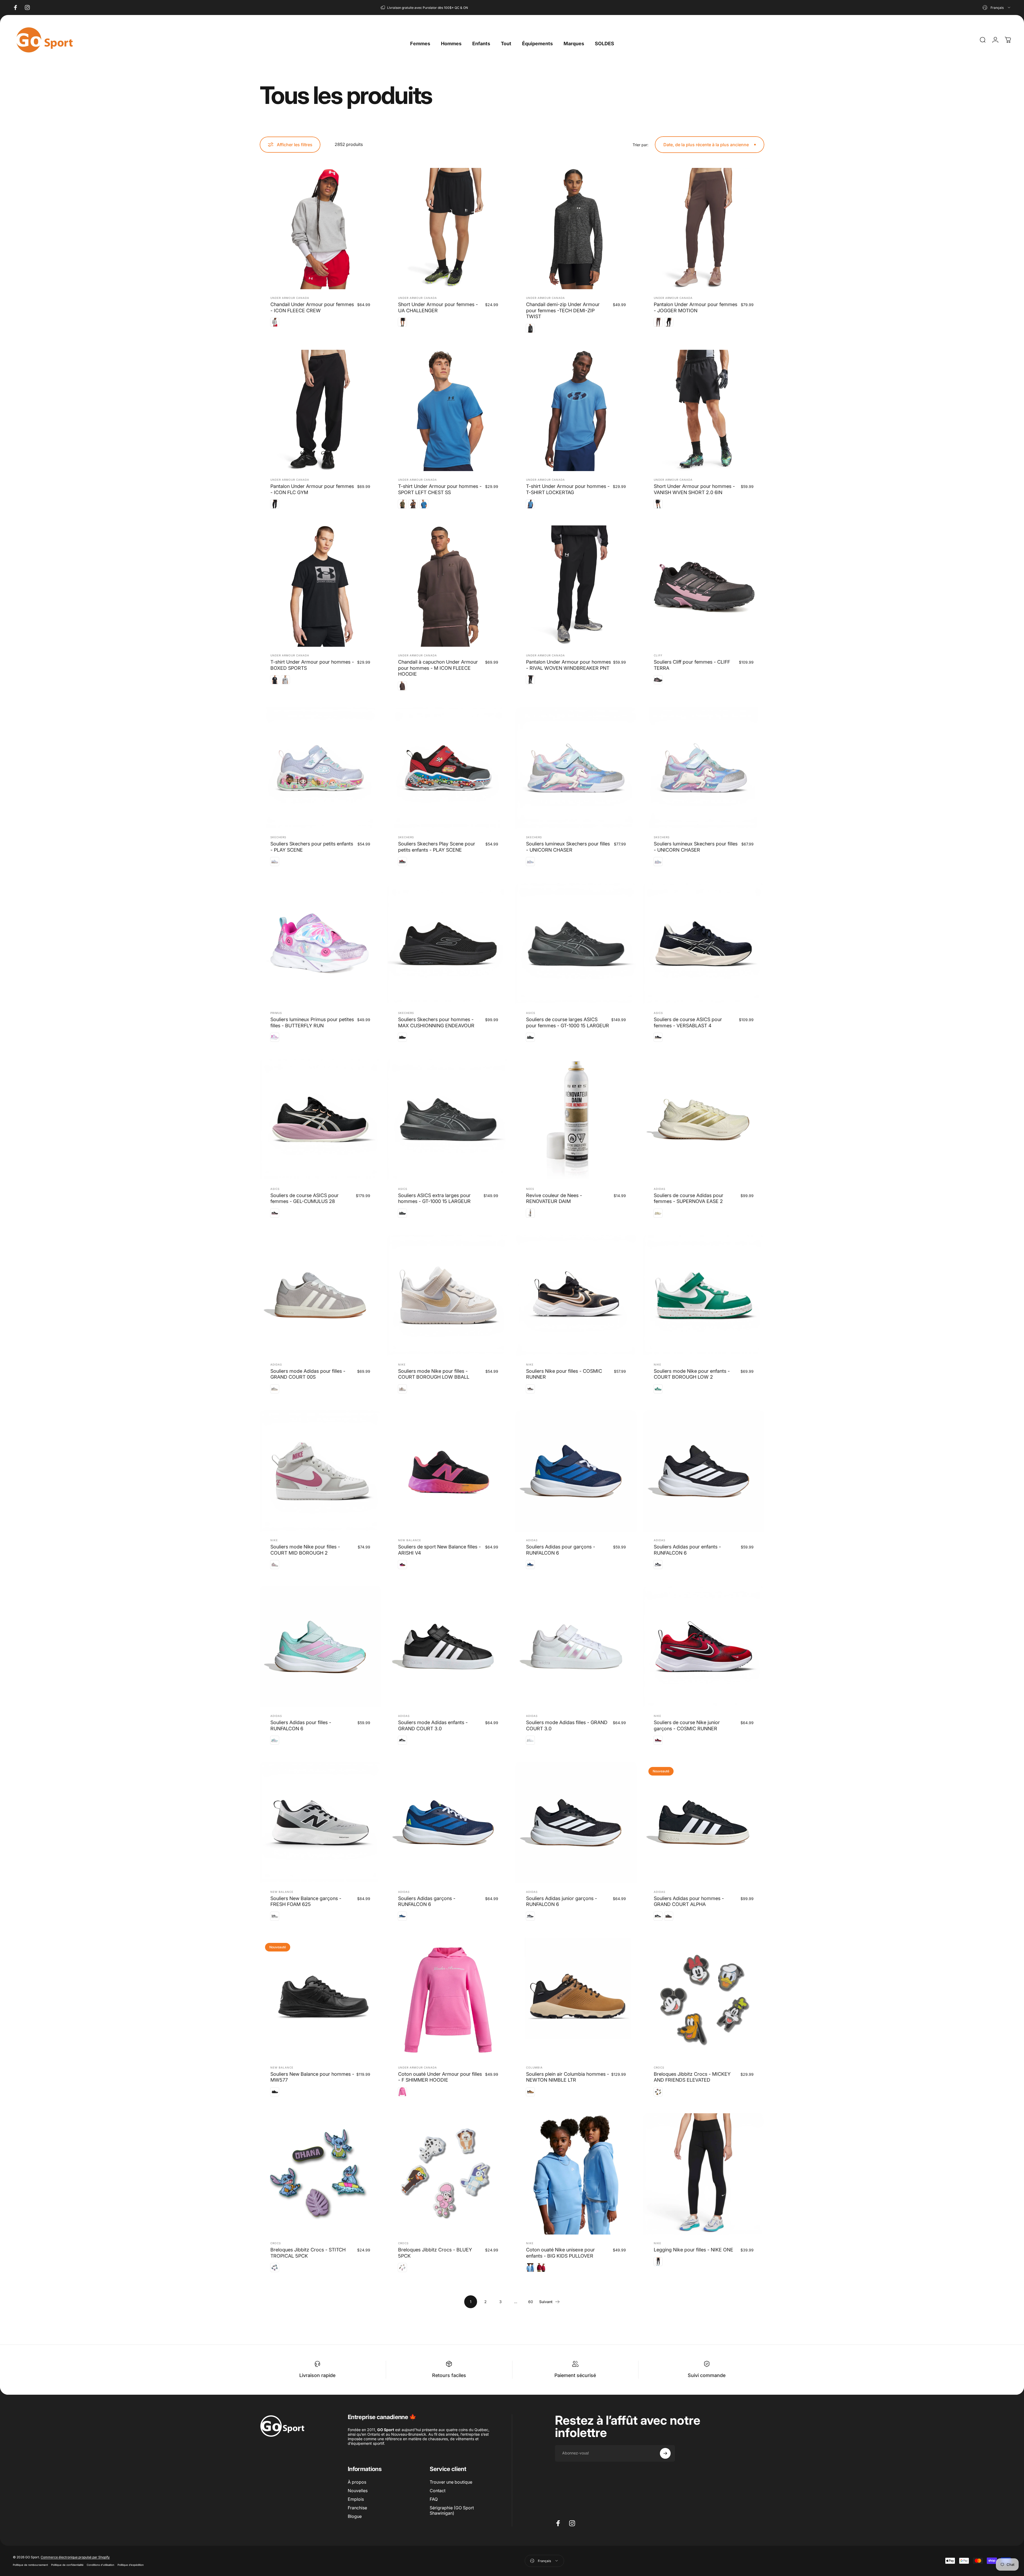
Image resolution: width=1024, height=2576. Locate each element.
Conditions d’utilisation (101, 2565)
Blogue (355, 2516)
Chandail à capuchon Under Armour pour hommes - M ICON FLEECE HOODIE (438, 668)
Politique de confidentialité (67, 2565)
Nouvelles (358, 2491)
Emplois (356, 2499)
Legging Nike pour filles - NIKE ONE (694, 2250)
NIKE (402, 1364)
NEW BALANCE (410, 1540)
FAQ (434, 2499)
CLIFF (658, 655)
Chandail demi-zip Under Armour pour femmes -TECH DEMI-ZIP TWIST (563, 310)
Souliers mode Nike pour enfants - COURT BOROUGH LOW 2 (692, 1374)
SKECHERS (278, 837)
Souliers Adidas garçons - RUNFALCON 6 (427, 1901)
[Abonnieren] (665, 2453)
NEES (530, 1189)
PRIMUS (276, 1013)
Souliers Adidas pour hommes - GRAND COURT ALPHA (689, 1901)
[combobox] (997, 7)
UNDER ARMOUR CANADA (290, 298)
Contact (438, 2491)
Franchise (357, 2508)
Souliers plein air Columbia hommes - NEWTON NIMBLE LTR (568, 2077)
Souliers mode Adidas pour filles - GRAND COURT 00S (308, 1374)
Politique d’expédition (131, 2565)
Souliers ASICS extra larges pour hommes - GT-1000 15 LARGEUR (434, 1198)
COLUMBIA (534, 2067)
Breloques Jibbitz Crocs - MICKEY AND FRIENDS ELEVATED (692, 2077)
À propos (357, 2482)
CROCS (659, 2067)
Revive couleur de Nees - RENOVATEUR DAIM (554, 1198)
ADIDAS (660, 1189)
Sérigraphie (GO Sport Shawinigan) (452, 2510)
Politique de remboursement (30, 2565)
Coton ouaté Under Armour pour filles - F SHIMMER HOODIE (440, 2077)
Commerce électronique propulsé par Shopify (75, 2557)
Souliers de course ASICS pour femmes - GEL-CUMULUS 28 (305, 1198)
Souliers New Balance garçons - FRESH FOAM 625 (306, 1901)
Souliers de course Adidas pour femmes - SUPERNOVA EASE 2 (689, 1198)
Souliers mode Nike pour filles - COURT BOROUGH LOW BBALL (434, 1374)
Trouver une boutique (451, 2482)
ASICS (531, 1013)
